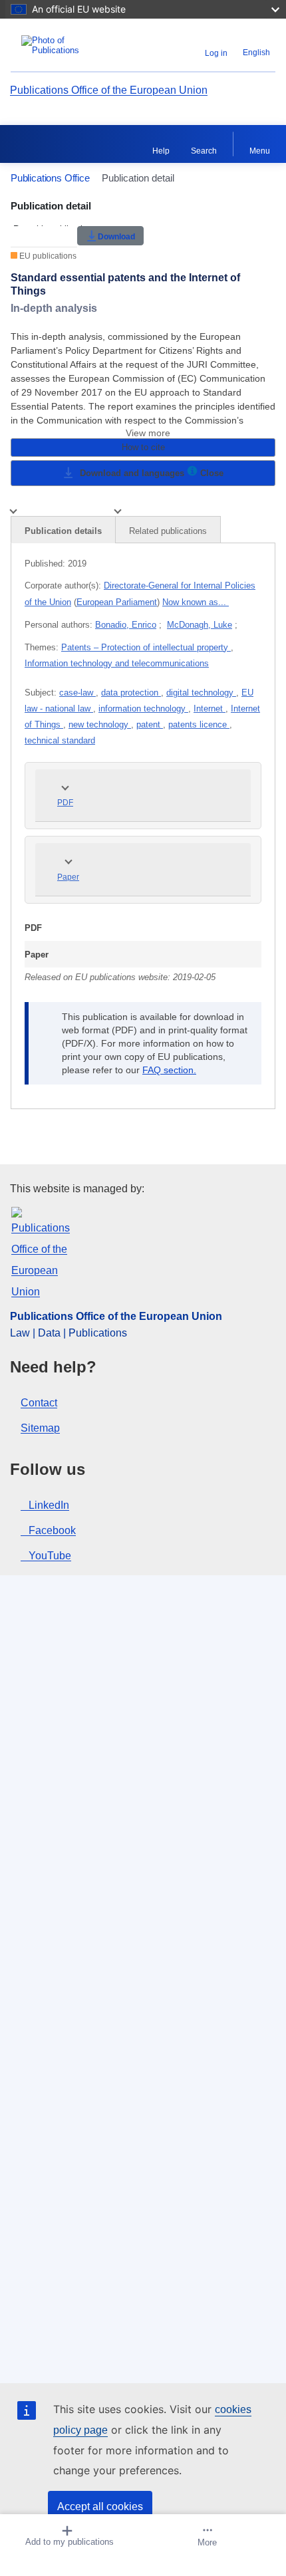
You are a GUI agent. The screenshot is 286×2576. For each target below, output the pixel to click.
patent (150, 724)
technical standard (60, 740)
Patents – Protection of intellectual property (146, 647)
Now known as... (196, 602)
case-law (77, 693)
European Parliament (117, 602)
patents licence (199, 724)
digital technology (201, 693)
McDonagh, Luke (200, 625)
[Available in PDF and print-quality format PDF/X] (192, 473)
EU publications (47, 256)
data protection (131, 693)
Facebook (52, 1530)
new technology (100, 724)
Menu (260, 151)
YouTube (50, 1556)
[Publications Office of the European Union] (57, 45)
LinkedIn (49, 1505)
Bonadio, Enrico (126, 625)
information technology (143, 708)
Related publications (168, 531)
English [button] (256, 53)
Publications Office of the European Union (109, 90)
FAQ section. (169, 1070)
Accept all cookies (100, 2507)
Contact (39, 1403)
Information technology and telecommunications (117, 663)
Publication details (63, 531)
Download (116, 236)
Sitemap (40, 1428)
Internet (210, 708)
